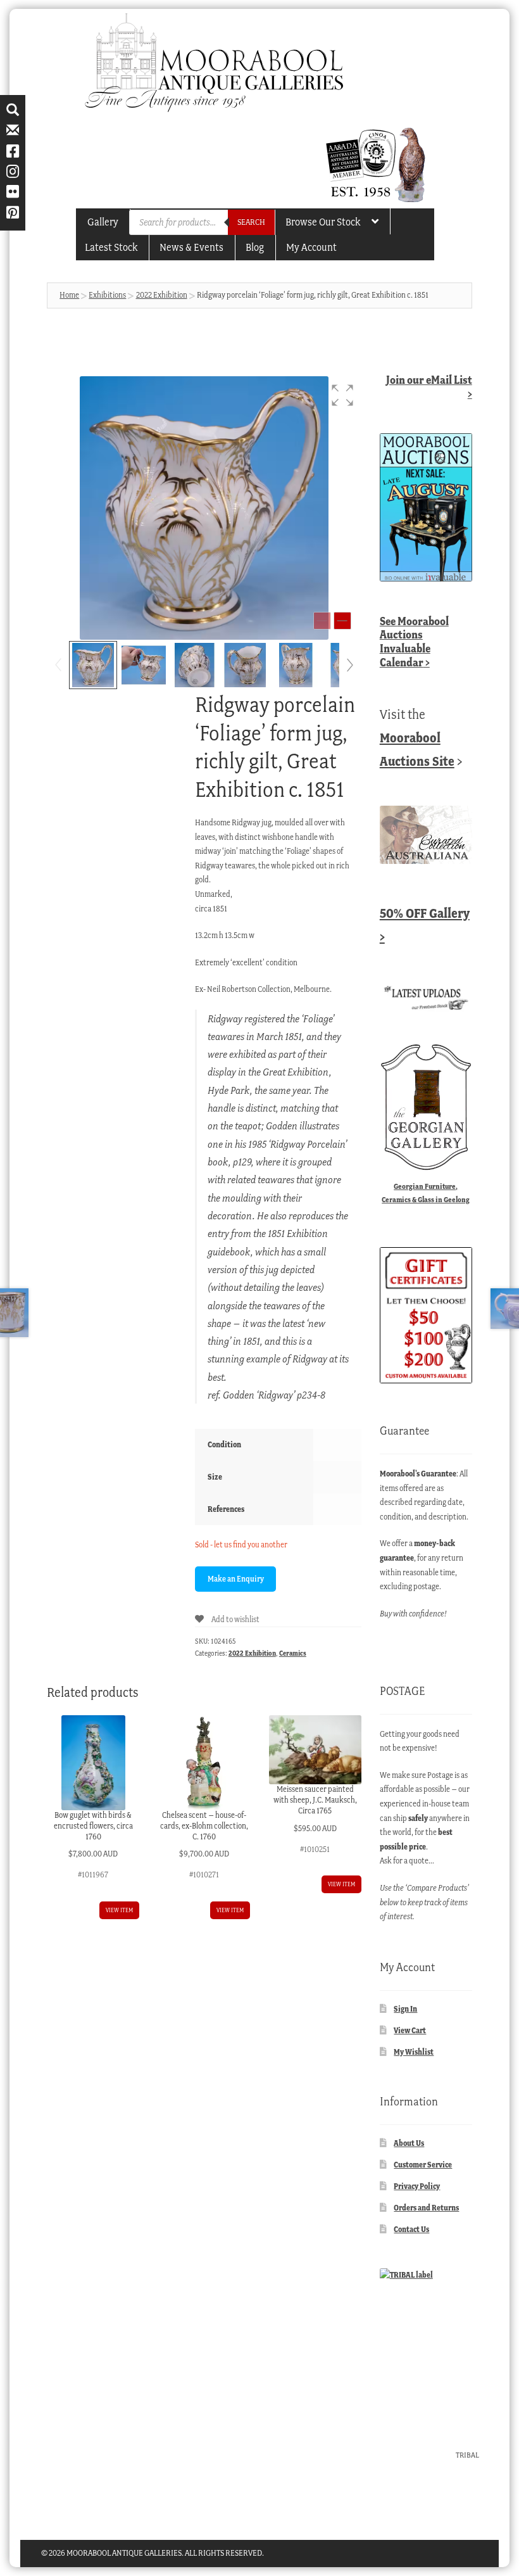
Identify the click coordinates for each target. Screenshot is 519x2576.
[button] (342, 395)
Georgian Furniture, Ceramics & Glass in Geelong (426, 1193)
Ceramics (293, 1653)
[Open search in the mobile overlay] (202, 222)
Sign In (405, 2009)
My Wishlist (414, 2052)
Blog (255, 247)
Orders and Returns (426, 2208)
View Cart (410, 2030)
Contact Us (411, 2229)
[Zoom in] (342, 621)
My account (311, 247)
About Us (409, 2143)
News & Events (191, 247)
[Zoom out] (322, 621)
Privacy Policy (417, 2186)
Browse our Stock (323, 222)
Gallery (103, 222)
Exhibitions (107, 295)
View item (119, 1910)
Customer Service (423, 2165)
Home (69, 295)
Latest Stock (111, 247)
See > (414, 642)
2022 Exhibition (162, 295)
